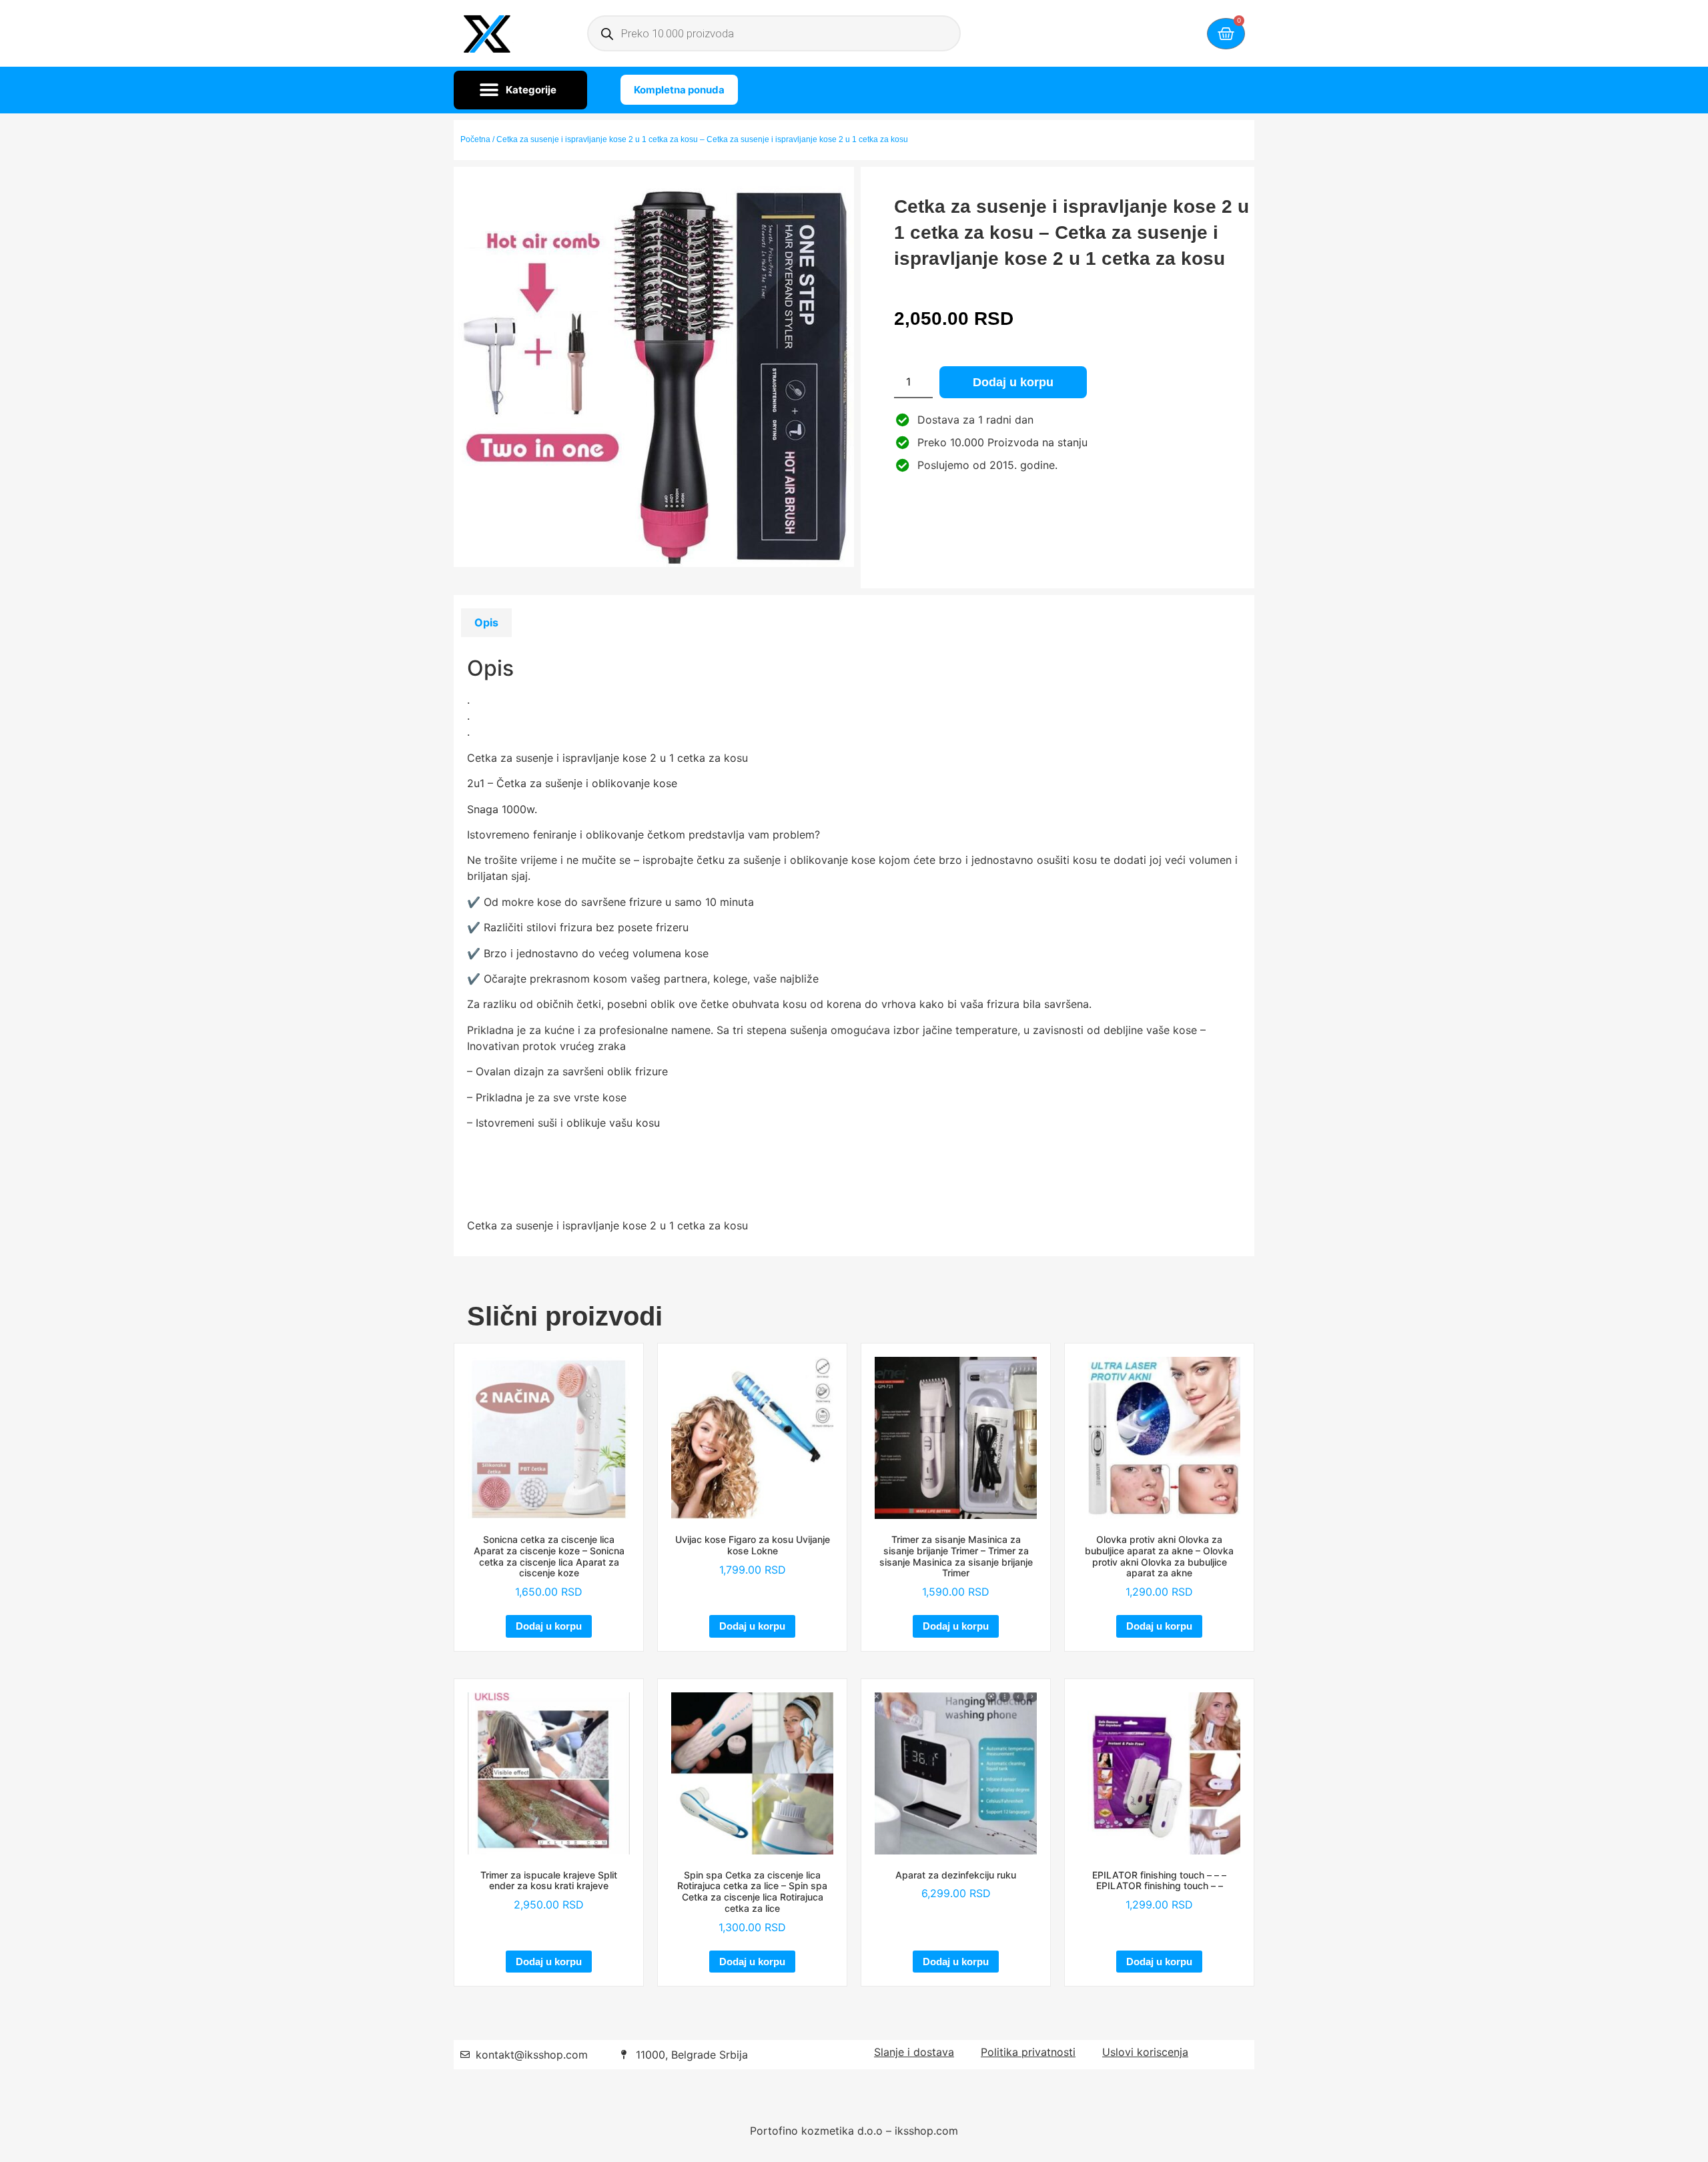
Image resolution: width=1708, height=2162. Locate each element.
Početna (475, 139)
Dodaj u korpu (1013, 382)
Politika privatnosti (1028, 2052)
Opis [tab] (486, 622)
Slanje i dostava (914, 2052)
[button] (520, 90)
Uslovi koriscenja (1145, 2052)
